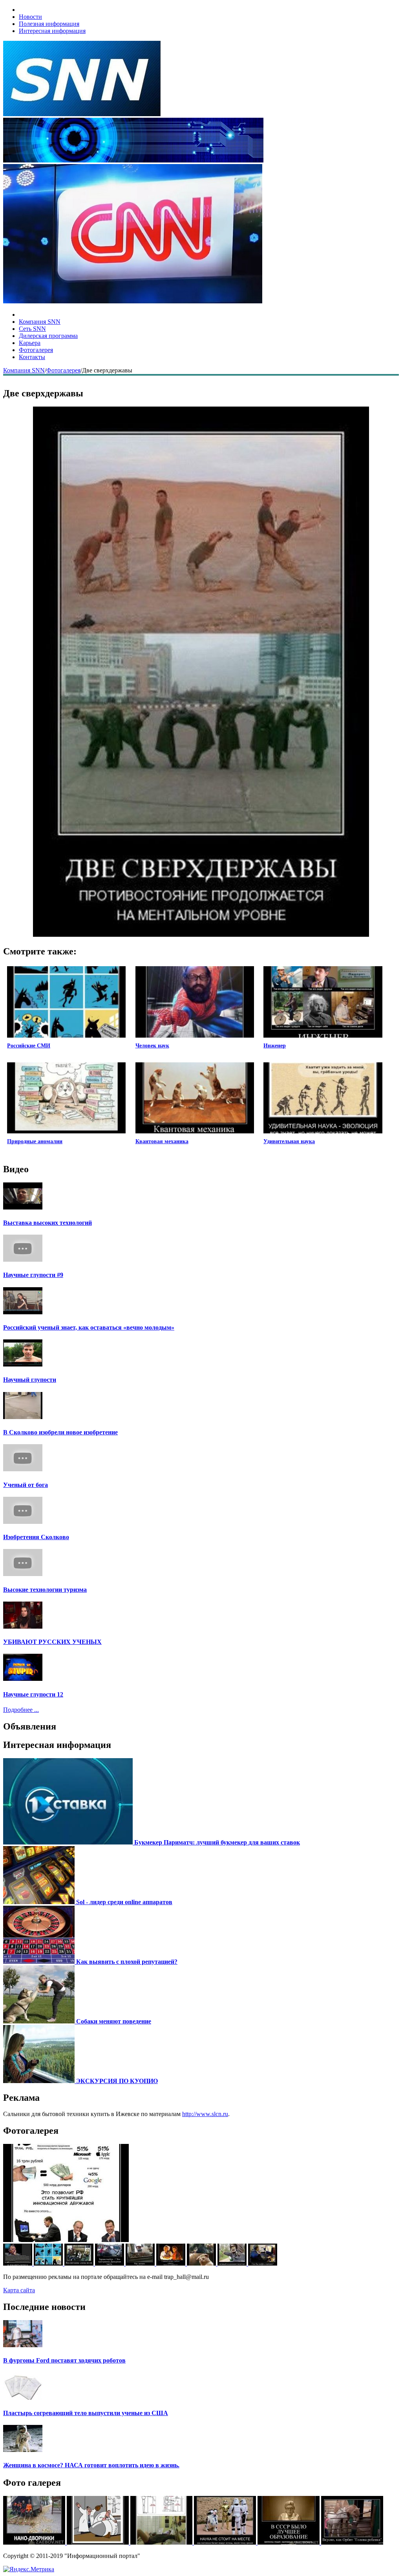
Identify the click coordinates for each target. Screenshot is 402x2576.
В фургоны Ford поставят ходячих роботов (64, 2360)
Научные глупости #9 (33, 1275)
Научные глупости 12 (33, 1694)
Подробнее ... (21, 1710)
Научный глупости (30, 1380)
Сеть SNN (32, 329)
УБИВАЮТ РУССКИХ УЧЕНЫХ (52, 1642)
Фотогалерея (36, 350)
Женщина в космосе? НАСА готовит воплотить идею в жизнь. (91, 2465)
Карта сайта (19, 2290)
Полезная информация (49, 24)
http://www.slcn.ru (205, 2114)
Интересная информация (52, 31)
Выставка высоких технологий (48, 1223)
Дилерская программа (48, 336)
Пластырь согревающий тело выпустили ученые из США (86, 2413)
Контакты (32, 357)
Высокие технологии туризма (45, 1590)
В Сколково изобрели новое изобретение (60, 1432)
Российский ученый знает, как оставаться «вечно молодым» (89, 1327)
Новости (30, 17)
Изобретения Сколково (36, 1537)
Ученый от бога (26, 1485)
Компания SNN (40, 322)
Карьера (30, 343)
